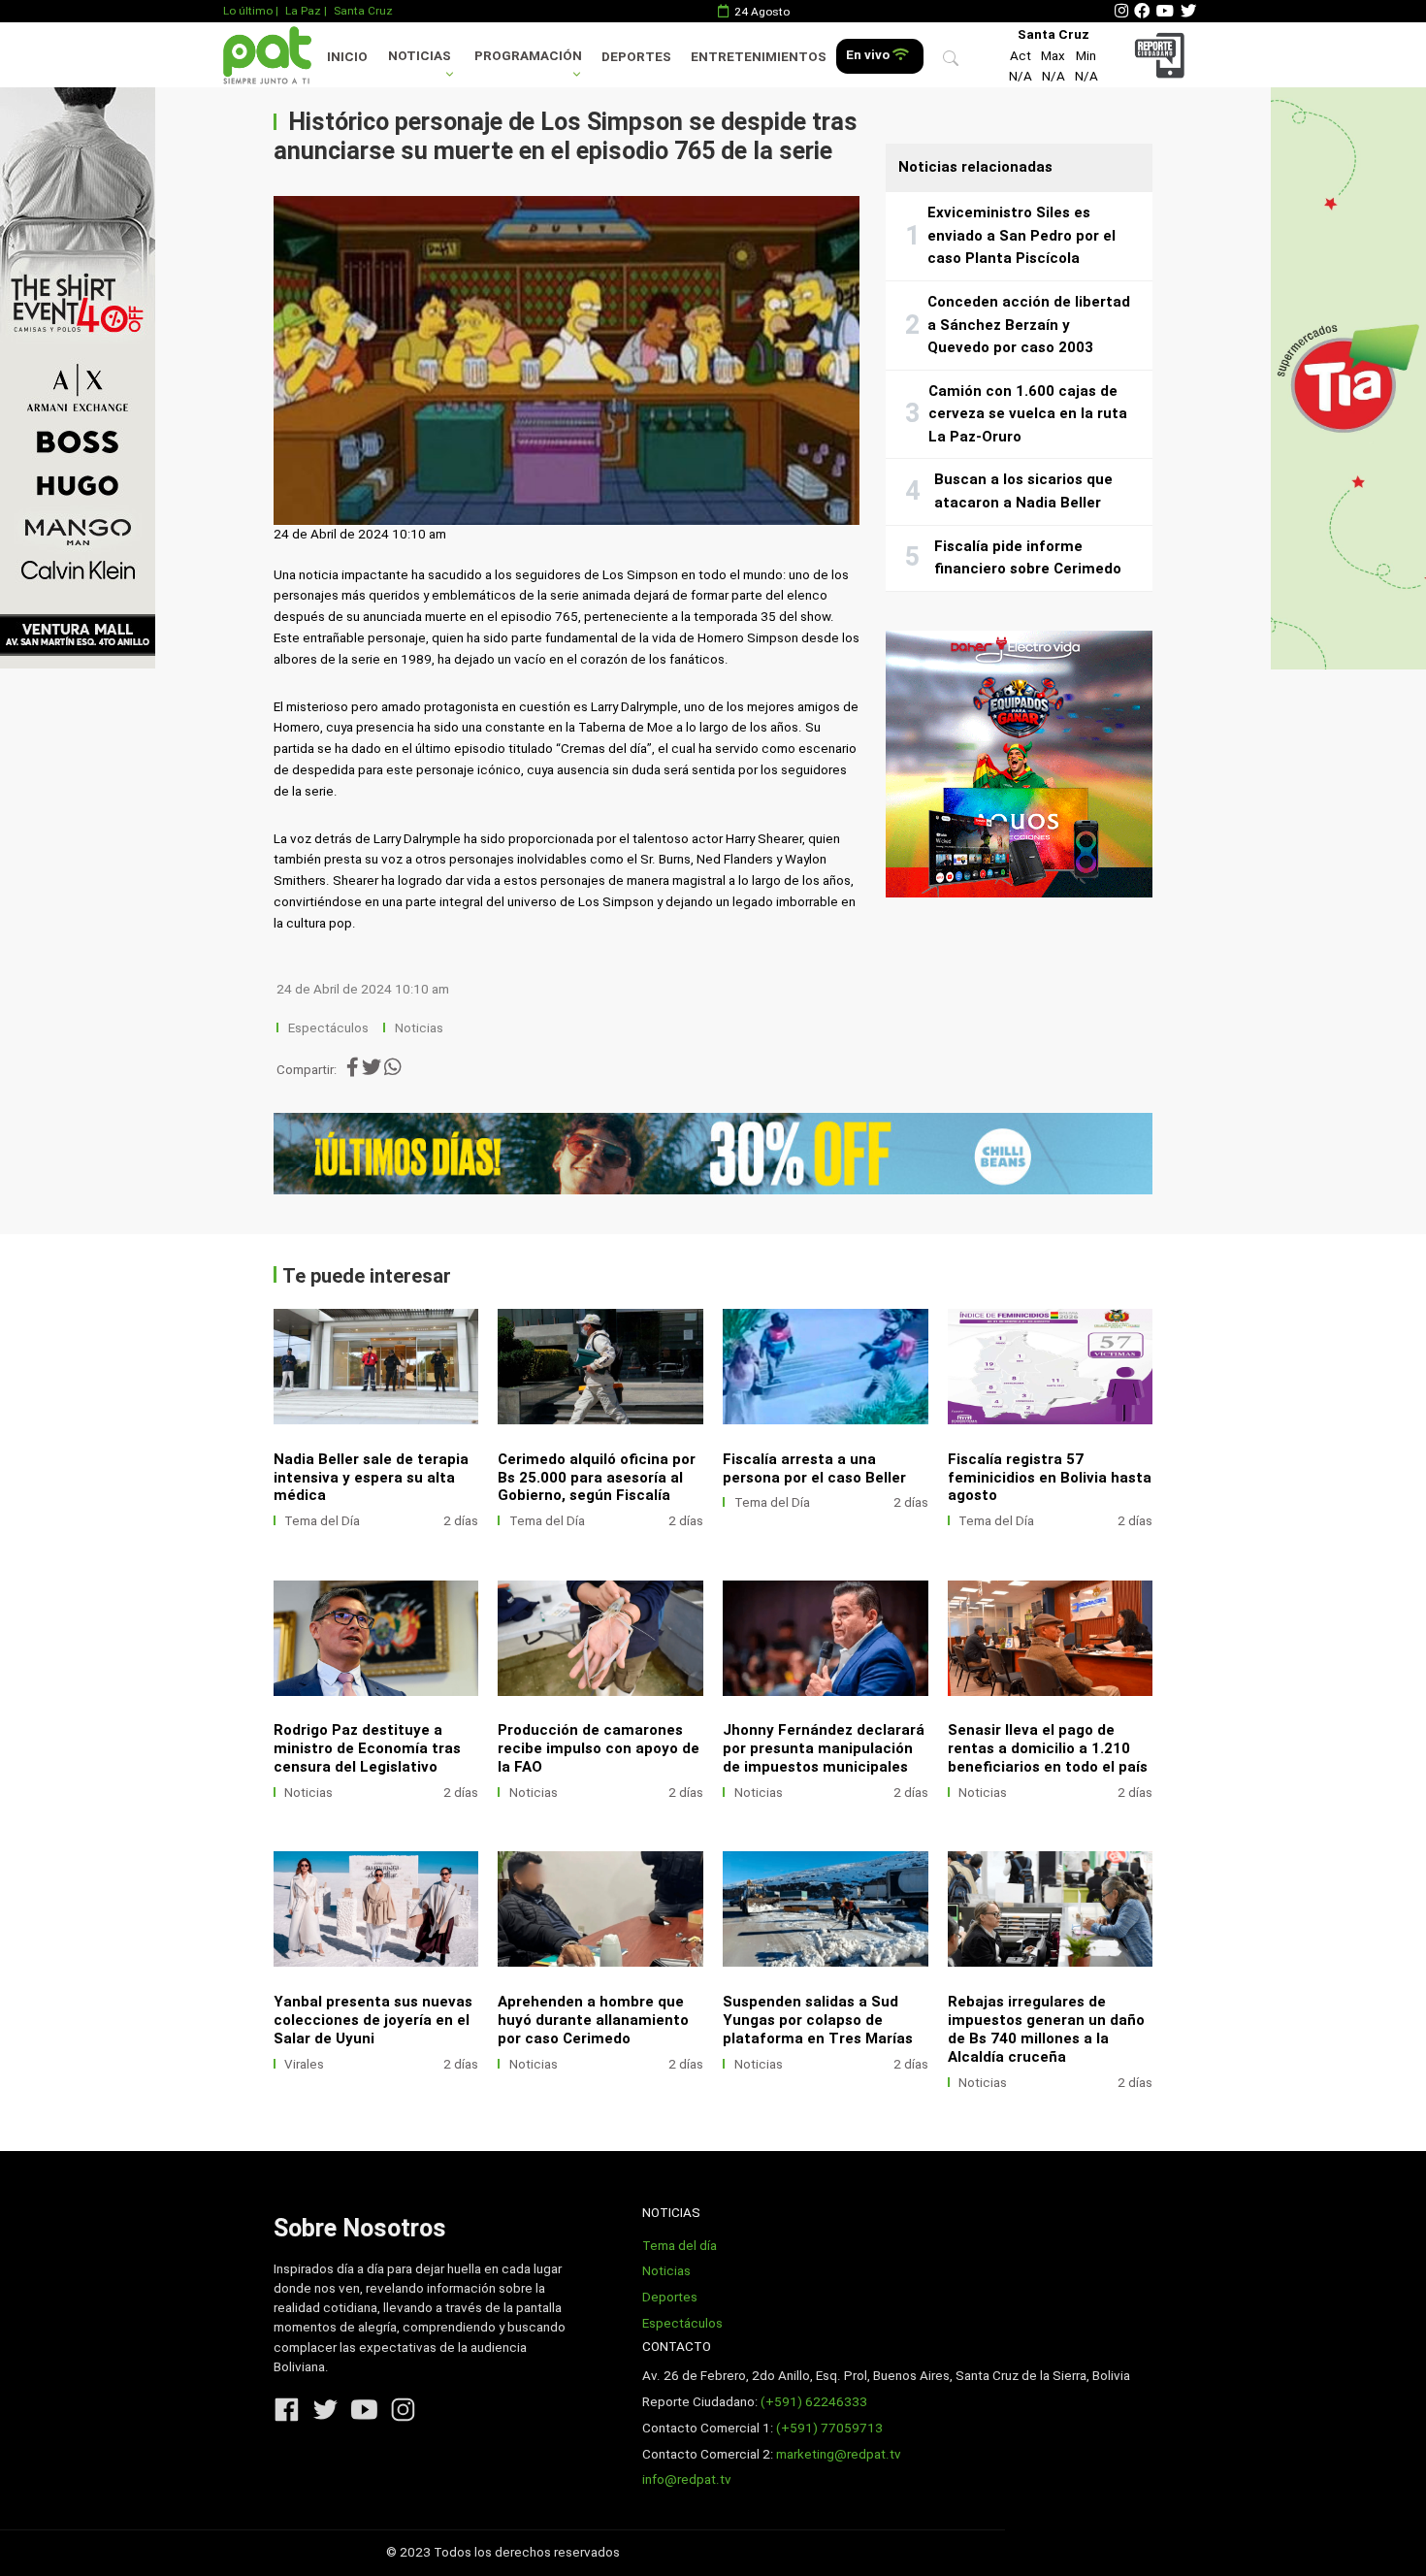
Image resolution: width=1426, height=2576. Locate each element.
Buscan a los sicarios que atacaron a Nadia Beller (1023, 491)
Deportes (636, 57)
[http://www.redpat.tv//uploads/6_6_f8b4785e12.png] (826, 1638)
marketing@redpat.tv (839, 2454)
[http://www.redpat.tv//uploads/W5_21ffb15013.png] (600, 1909)
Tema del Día (322, 1521)
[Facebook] (1142, 11)
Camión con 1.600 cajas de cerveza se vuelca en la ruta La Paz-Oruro (1028, 414)
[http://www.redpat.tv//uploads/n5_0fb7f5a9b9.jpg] (826, 1367)
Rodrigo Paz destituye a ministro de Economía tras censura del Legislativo (367, 1748)
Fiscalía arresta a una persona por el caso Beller (814, 1468)
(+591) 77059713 (829, 2428)
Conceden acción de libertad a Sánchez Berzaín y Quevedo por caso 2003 (1029, 325)
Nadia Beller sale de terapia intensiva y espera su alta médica (371, 1478)
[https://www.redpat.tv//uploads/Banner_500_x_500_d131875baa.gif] (1019, 764)
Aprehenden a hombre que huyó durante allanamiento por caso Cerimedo (593, 2020)
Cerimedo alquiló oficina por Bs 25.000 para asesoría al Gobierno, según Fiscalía (597, 1478)
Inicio (347, 57)
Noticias (420, 56)
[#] (78, 377)
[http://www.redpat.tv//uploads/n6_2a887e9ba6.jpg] (600, 1367)
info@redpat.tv (687, 2479)
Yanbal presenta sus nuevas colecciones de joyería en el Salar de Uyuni (373, 2020)
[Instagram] (1121, 11)
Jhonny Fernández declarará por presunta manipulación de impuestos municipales (824, 1748)
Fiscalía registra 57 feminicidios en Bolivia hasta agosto (1050, 1478)
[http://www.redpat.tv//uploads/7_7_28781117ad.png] (600, 1638)
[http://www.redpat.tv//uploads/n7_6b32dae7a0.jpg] (376, 1367)
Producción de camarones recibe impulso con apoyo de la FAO (599, 1748)
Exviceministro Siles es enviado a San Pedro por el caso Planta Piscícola (1021, 235)
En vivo (869, 55)
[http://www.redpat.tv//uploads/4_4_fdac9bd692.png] (376, 1909)
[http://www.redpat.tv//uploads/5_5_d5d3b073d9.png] (1051, 1638)
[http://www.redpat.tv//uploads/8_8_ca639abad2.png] (376, 1638)
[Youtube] (1165, 11)
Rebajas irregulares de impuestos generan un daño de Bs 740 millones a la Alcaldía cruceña (1046, 2029)
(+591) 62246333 (814, 2402)
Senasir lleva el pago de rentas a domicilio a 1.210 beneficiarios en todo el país (1048, 1748)
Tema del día (680, 2246)
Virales (304, 2064)
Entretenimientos (759, 57)
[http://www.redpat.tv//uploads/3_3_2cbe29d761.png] (826, 1909)
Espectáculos (328, 1028)
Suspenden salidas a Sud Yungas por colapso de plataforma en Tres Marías (818, 2020)
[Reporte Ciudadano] (1163, 55)
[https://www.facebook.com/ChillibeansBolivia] (713, 1154)
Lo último (248, 11)
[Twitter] (1188, 11)
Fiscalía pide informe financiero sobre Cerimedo (1028, 558)
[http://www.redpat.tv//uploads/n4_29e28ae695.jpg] (1051, 1367)
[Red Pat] (267, 55)
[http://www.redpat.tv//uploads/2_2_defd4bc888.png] (1051, 1909)
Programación (528, 56)
